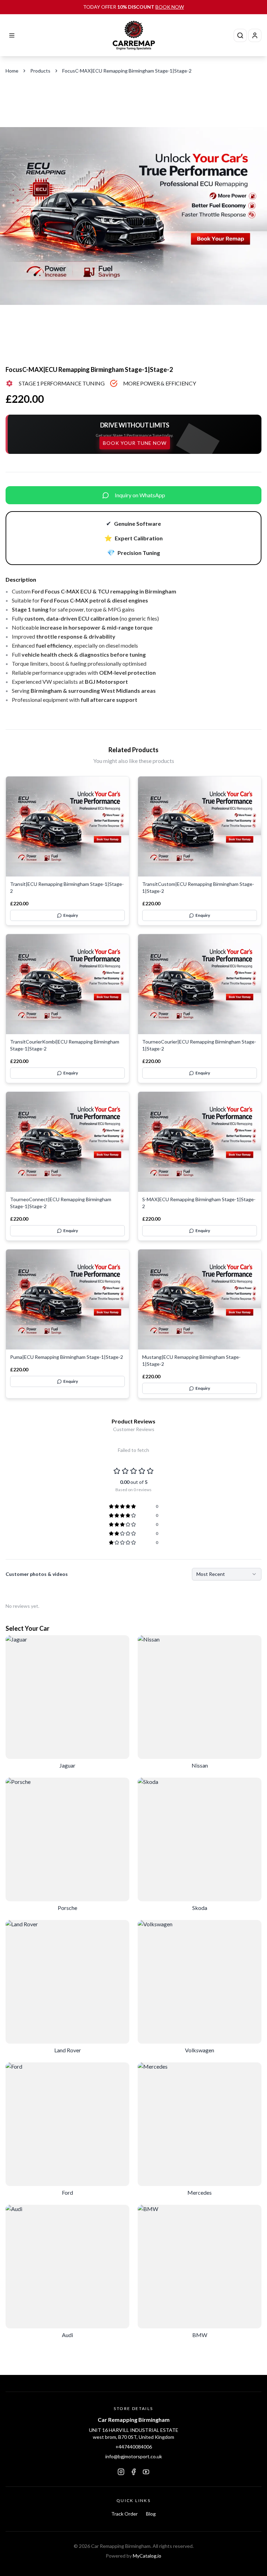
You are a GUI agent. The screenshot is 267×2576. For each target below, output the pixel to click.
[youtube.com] (146, 2472)
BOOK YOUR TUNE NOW (135, 443)
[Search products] (240, 35)
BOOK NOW (170, 7)
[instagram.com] (121, 2472)
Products (40, 71)
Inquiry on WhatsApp (140, 495)
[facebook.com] (133, 2472)
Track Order (124, 2514)
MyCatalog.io (147, 2556)
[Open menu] (12, 35)
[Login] (255, 35)
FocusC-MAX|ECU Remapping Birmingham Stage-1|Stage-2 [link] (127, 71)
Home (12, 71)
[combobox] (227, 1574)
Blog (151, 2514)
